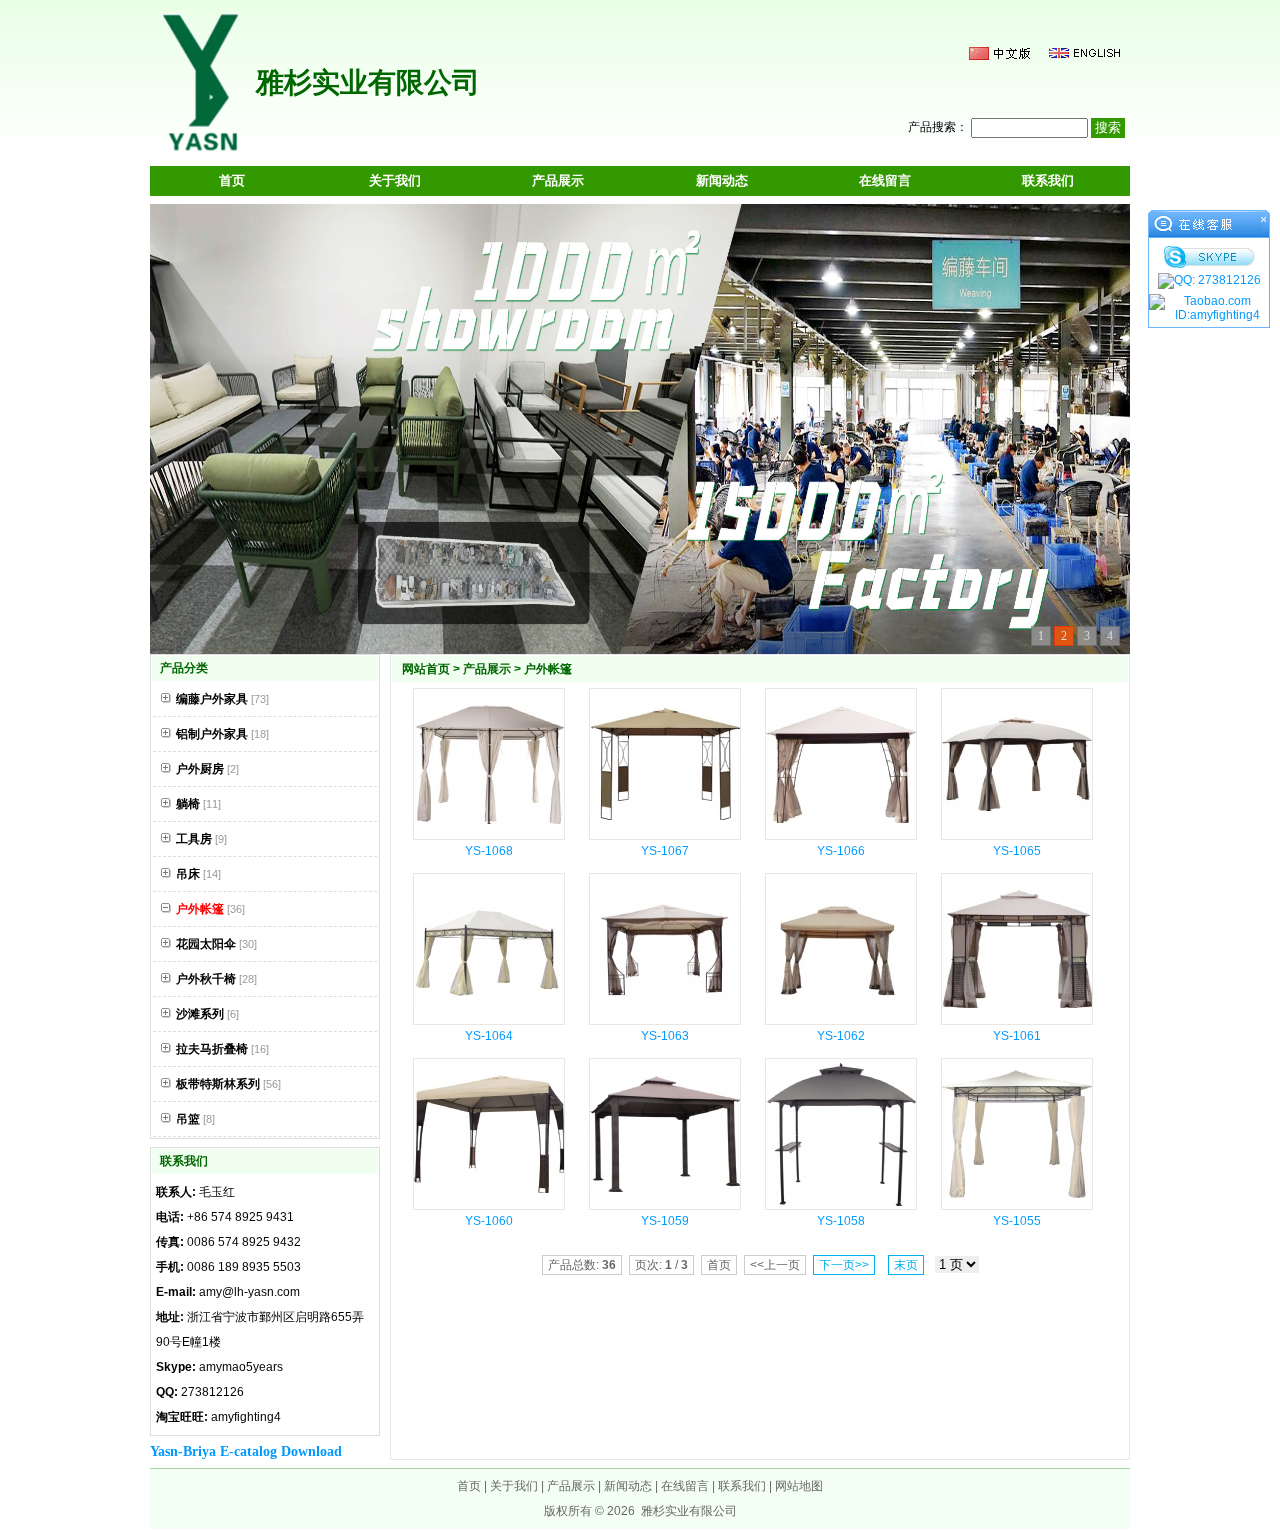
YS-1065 (1017, 851)
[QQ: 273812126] (1209, 281)
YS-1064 (489, 1036)
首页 (232, 180)
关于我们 (395, 180)
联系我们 (1048, 180)
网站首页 (426, 669)
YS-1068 (489, 851)
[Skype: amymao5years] (1209, 257)
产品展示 (558, 180)
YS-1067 (665, 851)
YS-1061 (1017, 1036)
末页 (906, 1265)
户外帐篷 (548, 669)
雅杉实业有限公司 (689, 1511)
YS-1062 (841, 1036)
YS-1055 (1017, 1221)
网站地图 (799, 1486)
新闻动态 (722, 180)
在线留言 (885, 180)
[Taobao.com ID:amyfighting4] (1209, 308)
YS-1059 (665, 1221)
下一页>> (844, 1265)
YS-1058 (841, 1221)
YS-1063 (665, 1036)
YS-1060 (489, 1221)
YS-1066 (841, 851)
